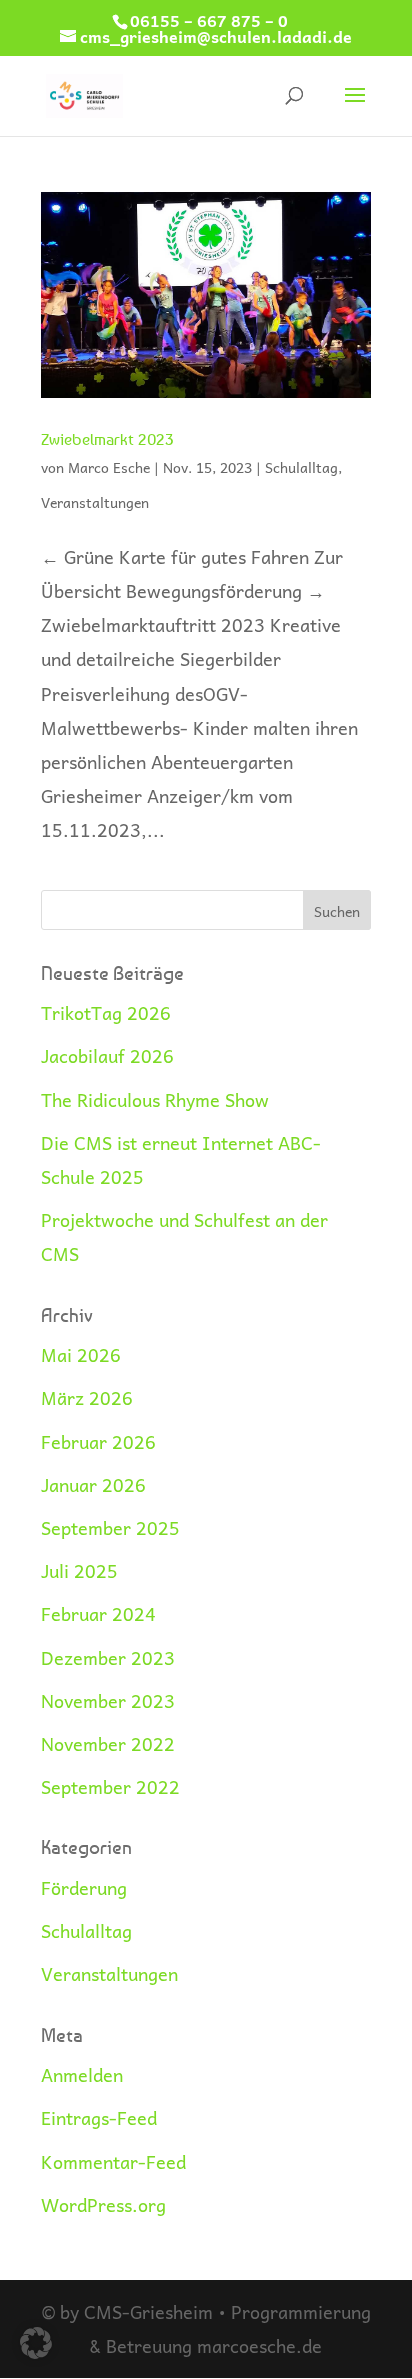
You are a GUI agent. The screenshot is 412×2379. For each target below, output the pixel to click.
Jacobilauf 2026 (107, 1055)
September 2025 (110, 1527)
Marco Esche (109, 467)
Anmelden (82, 2074)
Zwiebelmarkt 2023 (107, 439)
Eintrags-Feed (99, 2117)
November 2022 (108, 1743)
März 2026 (87, 1397)
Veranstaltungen (95, 502)
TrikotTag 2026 (106, 1012)
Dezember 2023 (108, 1657)
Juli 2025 (79, 1570)
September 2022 (110, 1786)
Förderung (84, 1887)
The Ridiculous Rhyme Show (155, 1099)
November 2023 (108, 1700)
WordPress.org (103, 2204)
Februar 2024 (98, 1613)
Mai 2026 (81, 1354)
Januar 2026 (93, 1484)
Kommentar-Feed (113, 2161)
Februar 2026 (98, 1441)
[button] (36, 2343)
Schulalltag (301, 467)
